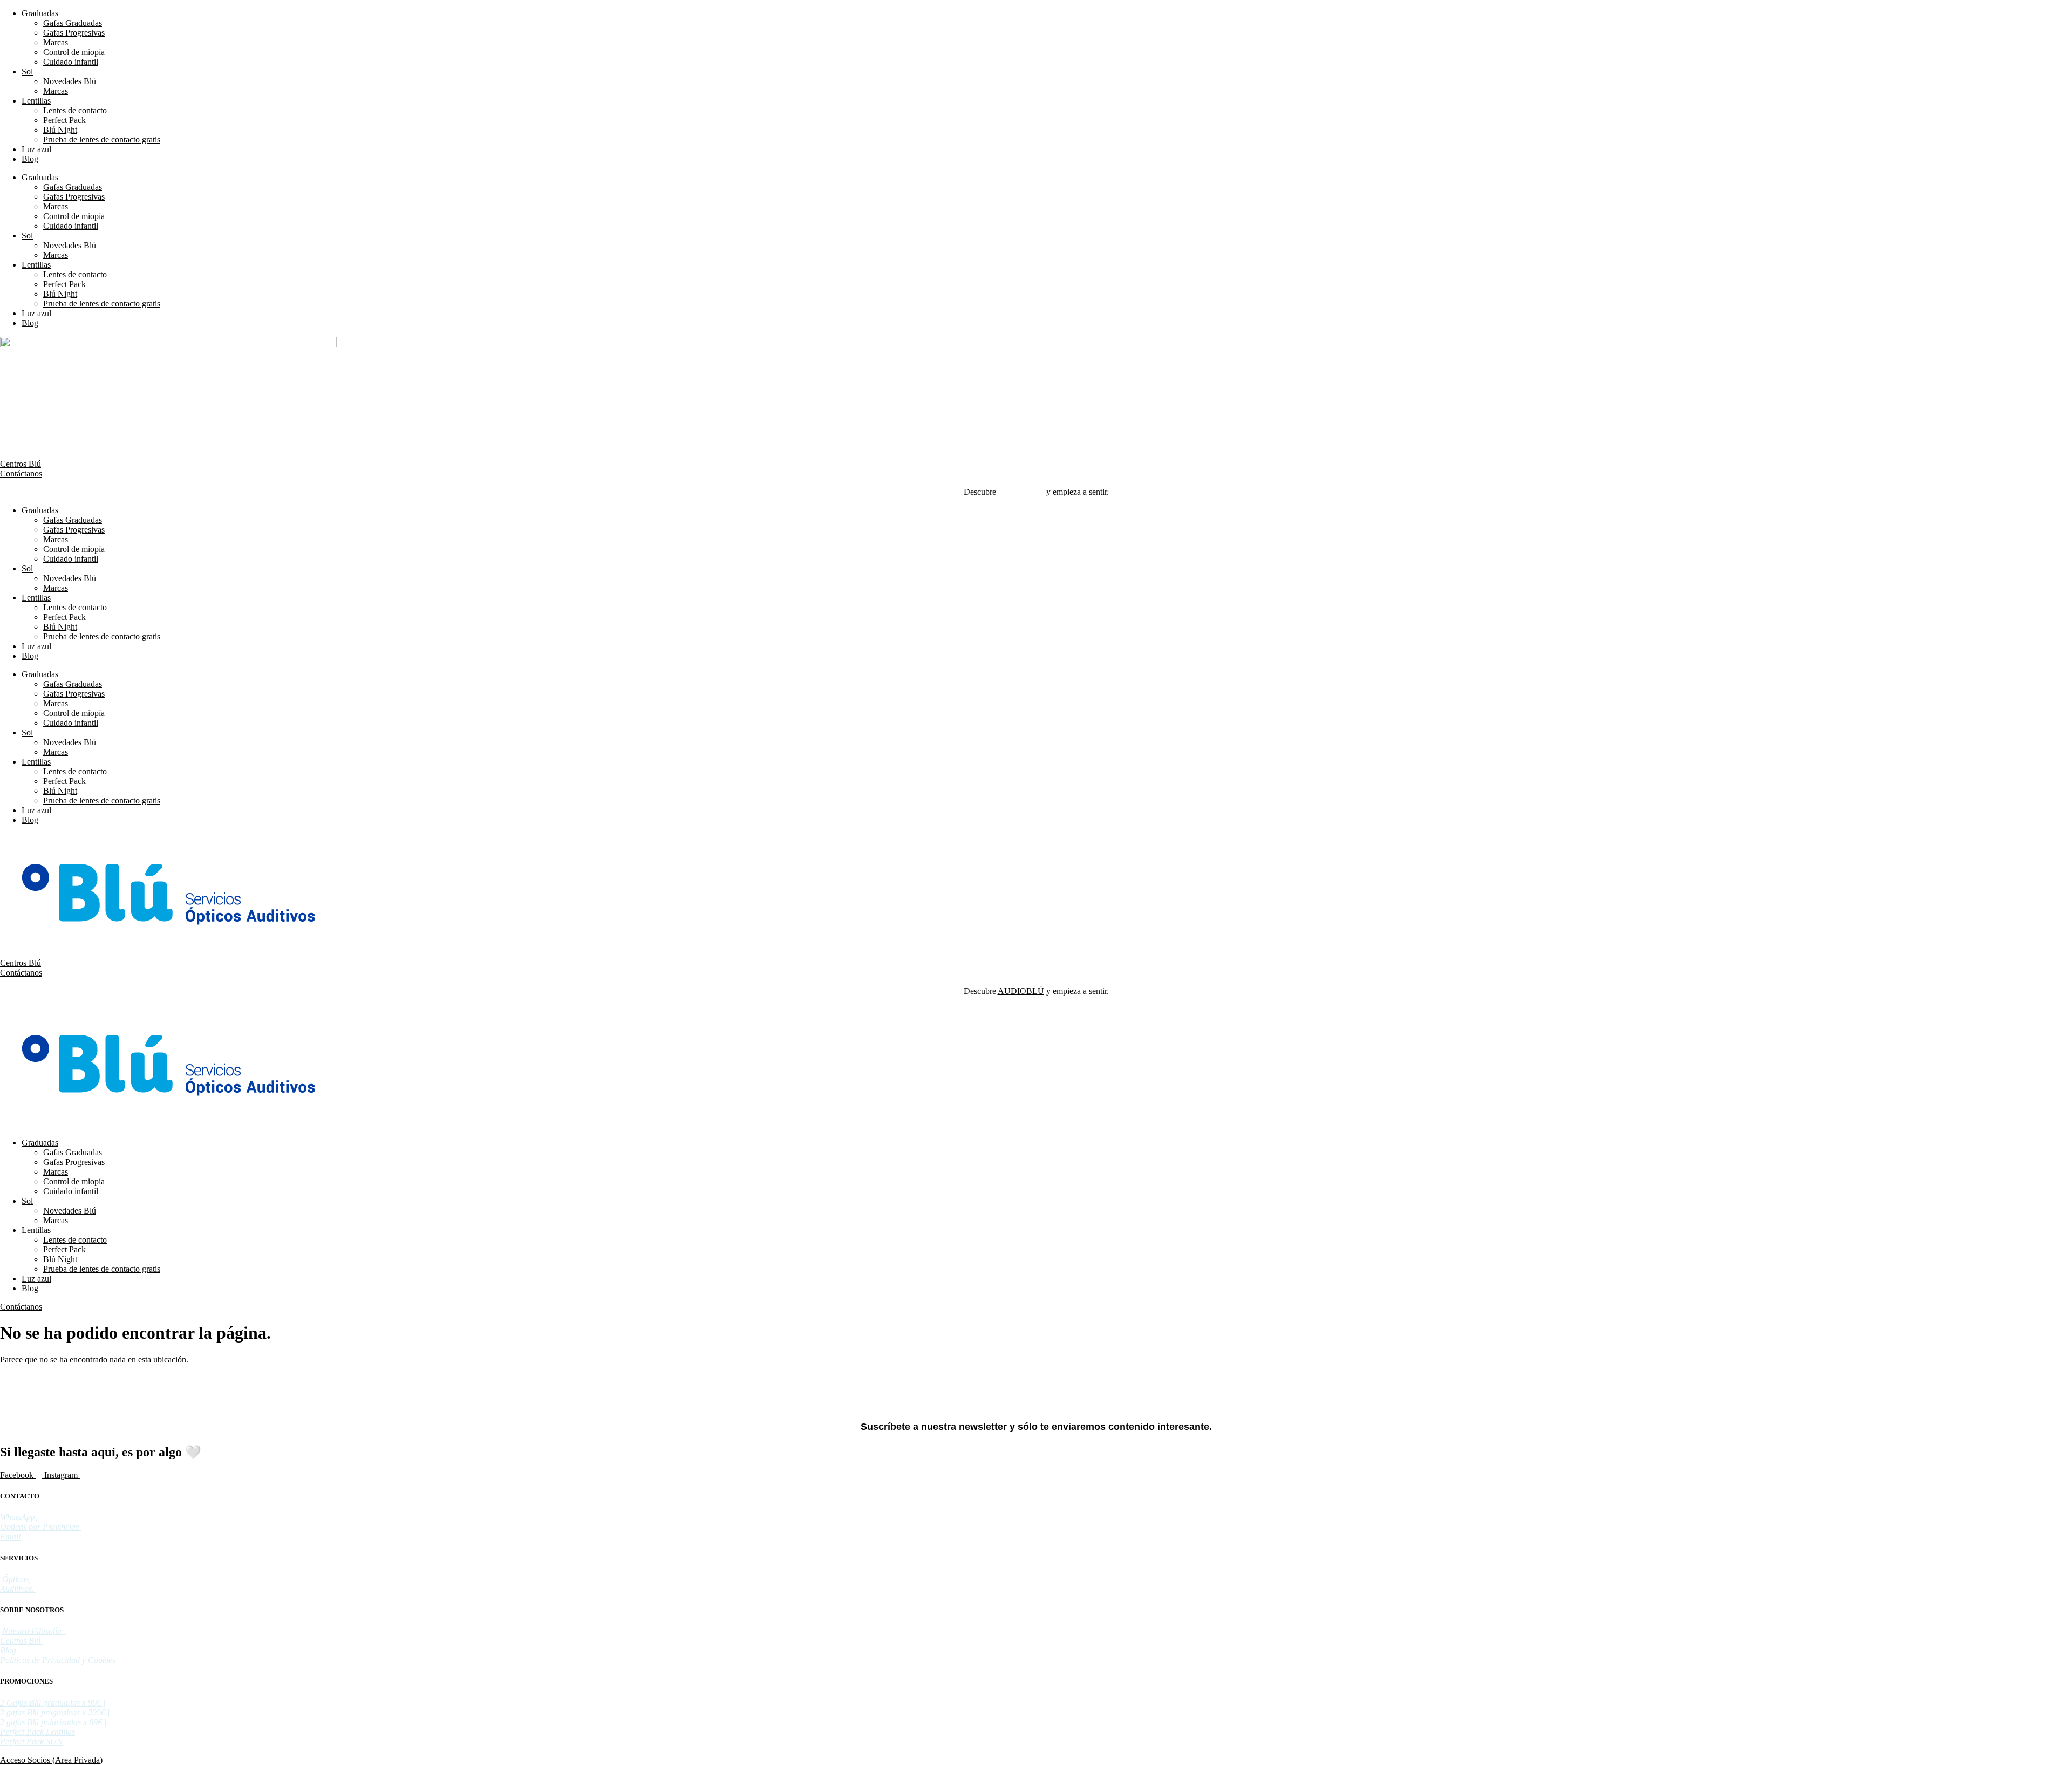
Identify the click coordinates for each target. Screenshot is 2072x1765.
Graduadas (40, 13)
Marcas (56, 42)
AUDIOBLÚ (1021, 492)
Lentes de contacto (75, 110)
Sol (27, 71)
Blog (30, 159)
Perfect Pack (64, 120)
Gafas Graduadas (73, 23)
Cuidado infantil (71, 62)
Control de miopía (74, 52)
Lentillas (36, 101)
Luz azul (36, 149)
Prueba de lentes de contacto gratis (102, 139)
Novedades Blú (70, 81)
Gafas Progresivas (74, 33)
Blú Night (60, 130)
